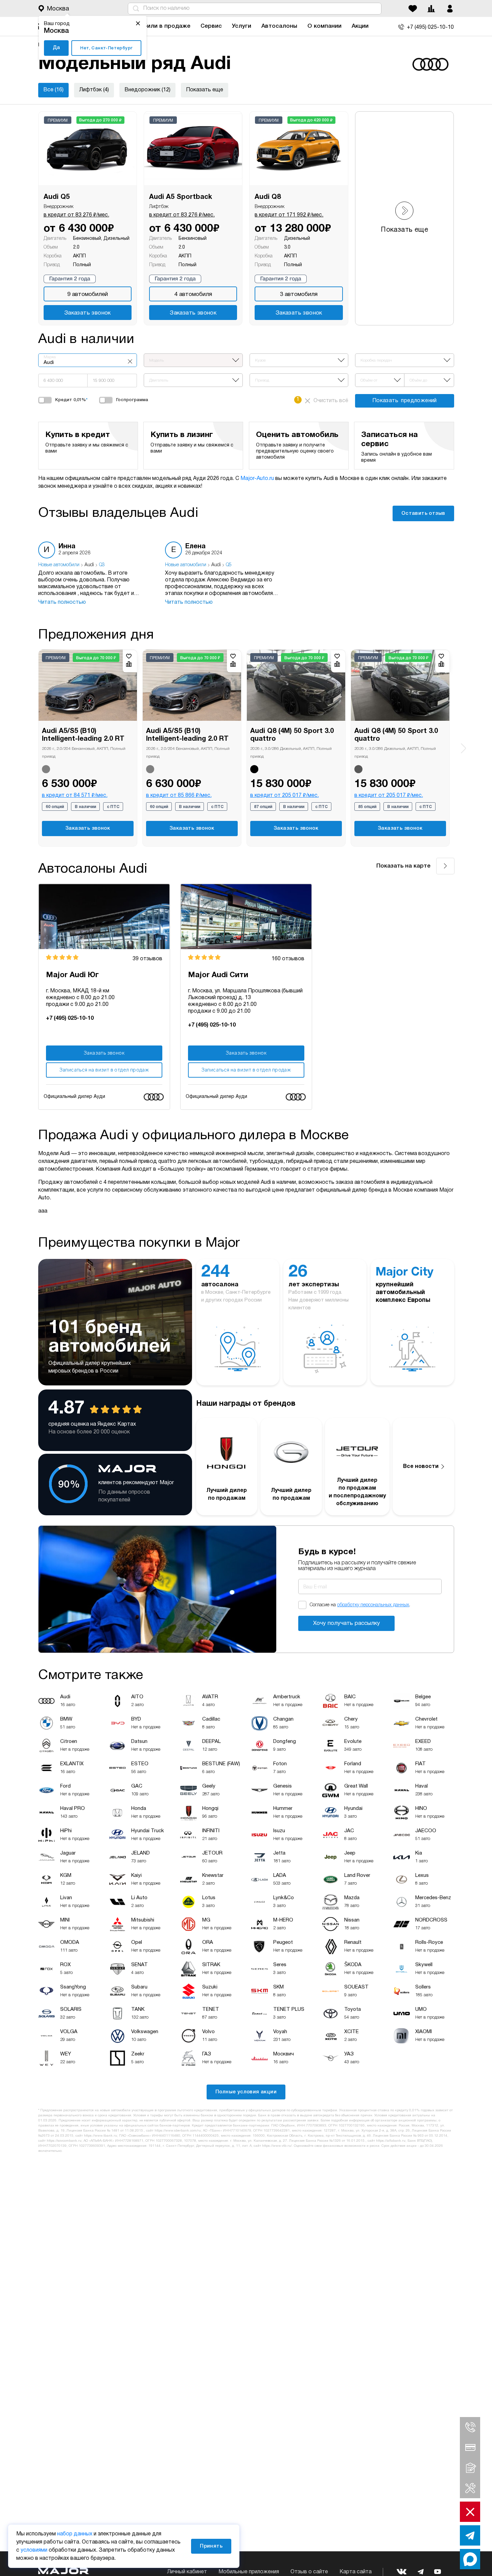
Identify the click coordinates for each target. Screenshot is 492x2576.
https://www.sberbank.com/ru (178, 2131)
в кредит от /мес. (76, 215)
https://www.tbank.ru (100, 2136)
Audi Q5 (57, 197)
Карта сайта (356, 2572)
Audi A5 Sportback (181, 197)
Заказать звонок (88, 313)
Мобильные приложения (249, 2572)
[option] (95, 574)
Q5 (229, 565)
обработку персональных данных (373, 1605)
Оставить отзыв (423, 513)
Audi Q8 (268, 197)
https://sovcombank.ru (64, 2141)
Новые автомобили (59, 565)
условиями (34, 2550)
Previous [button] (29, 743)
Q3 (102, 565)
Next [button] (463, 748)
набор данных (75, 2534)
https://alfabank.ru (391, 2141)
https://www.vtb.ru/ (277, 2146)
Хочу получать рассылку (347, 1623)
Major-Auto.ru (257, 479)
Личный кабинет (187, 2572)
